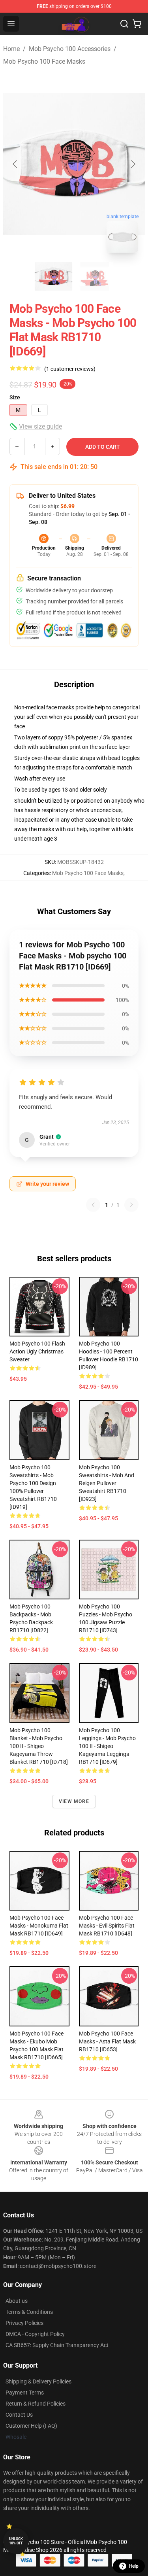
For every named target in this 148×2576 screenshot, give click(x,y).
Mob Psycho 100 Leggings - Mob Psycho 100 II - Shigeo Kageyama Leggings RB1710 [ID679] (107, 1746)
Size (15, 397)
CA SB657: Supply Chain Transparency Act (57, 2345)
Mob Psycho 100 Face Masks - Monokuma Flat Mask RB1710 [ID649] (39, 1926)
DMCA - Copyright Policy (35, 2334)
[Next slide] (133, 164)
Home (11, 49)
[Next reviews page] (131, 1205)
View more (74, 1801)
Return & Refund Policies (36, 2404)
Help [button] (134, 2566)
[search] (124, 24)
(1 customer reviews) (70, 369)
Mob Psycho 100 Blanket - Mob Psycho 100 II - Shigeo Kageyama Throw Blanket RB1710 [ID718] (39, 1746)
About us (17, 2301)
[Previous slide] (15, 164)
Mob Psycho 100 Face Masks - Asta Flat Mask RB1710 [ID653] (107, 2041)
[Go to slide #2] (95, 276)
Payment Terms (25, 2393)
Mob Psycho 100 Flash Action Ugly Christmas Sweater (37, 1351)
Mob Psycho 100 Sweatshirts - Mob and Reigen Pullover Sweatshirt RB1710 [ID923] (107, 1483)
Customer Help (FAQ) (31, 2426)
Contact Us (19, 2415)
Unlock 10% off (16, 2541)
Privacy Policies (24, 2323)
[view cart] (137, 24)
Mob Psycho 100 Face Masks (44, 61)
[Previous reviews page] (93, 1205)
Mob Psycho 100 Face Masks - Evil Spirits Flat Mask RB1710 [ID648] (107, 1926)
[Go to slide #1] (54, 276)
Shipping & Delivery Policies (38, 2381)
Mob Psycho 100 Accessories (70, 49)
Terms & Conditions (29, 2312)
